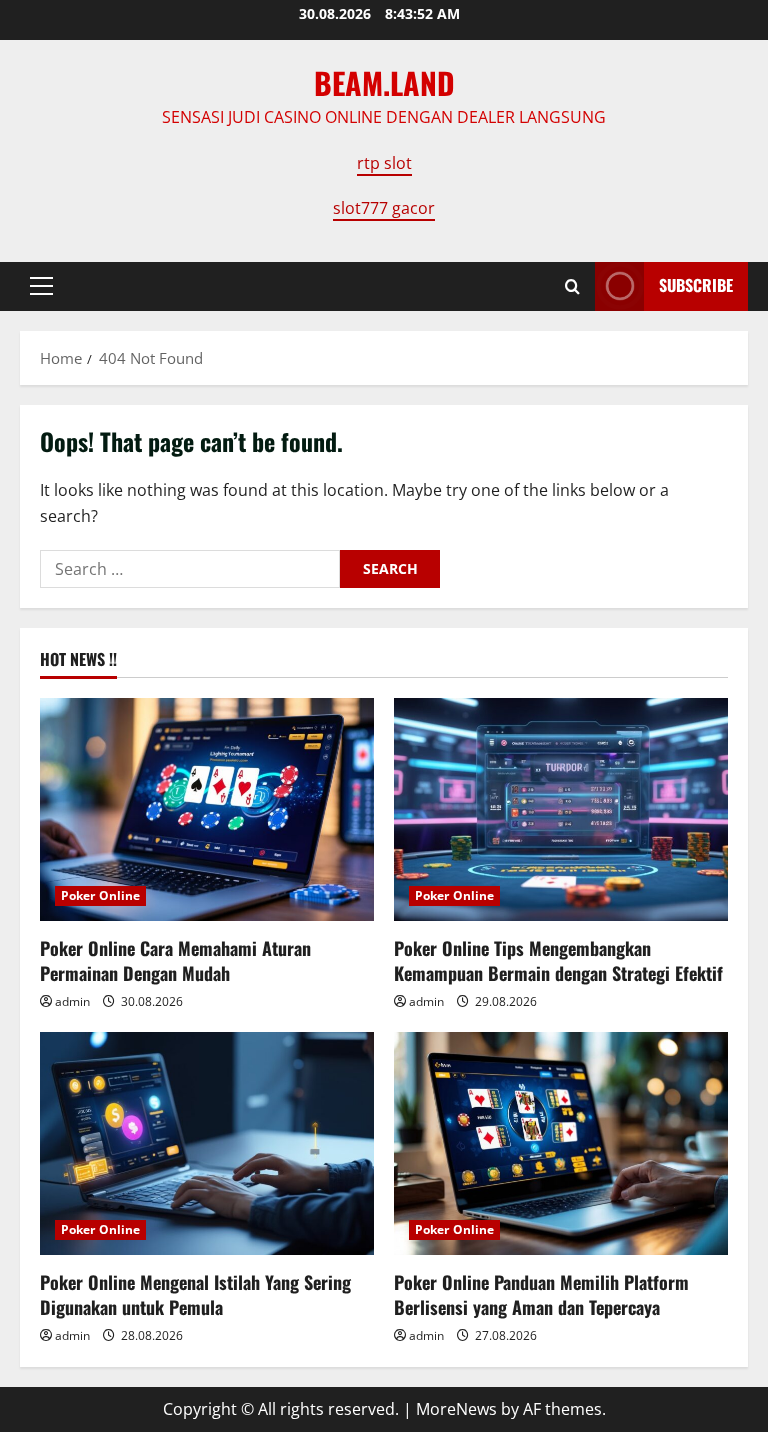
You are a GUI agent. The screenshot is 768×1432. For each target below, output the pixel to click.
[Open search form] (572, 286)
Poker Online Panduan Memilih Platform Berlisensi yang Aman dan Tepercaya (541, 1294)
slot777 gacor (384, 208)
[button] (41, 286)
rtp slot (384, 163)
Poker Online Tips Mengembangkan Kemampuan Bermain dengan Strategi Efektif (558, 960)
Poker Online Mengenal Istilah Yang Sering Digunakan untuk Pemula (195, 1294)
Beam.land (384, 82)
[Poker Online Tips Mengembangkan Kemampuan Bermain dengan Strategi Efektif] (561, 809)
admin (72, 1001)
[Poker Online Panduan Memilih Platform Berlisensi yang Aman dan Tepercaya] (561, 1143)
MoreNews (456, 1409)
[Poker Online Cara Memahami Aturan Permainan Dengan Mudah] (207, 809)
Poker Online (100, 895)
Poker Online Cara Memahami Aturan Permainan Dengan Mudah (175, 960)
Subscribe (696, 285)
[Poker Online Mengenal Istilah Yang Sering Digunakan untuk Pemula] (207, 1143)
